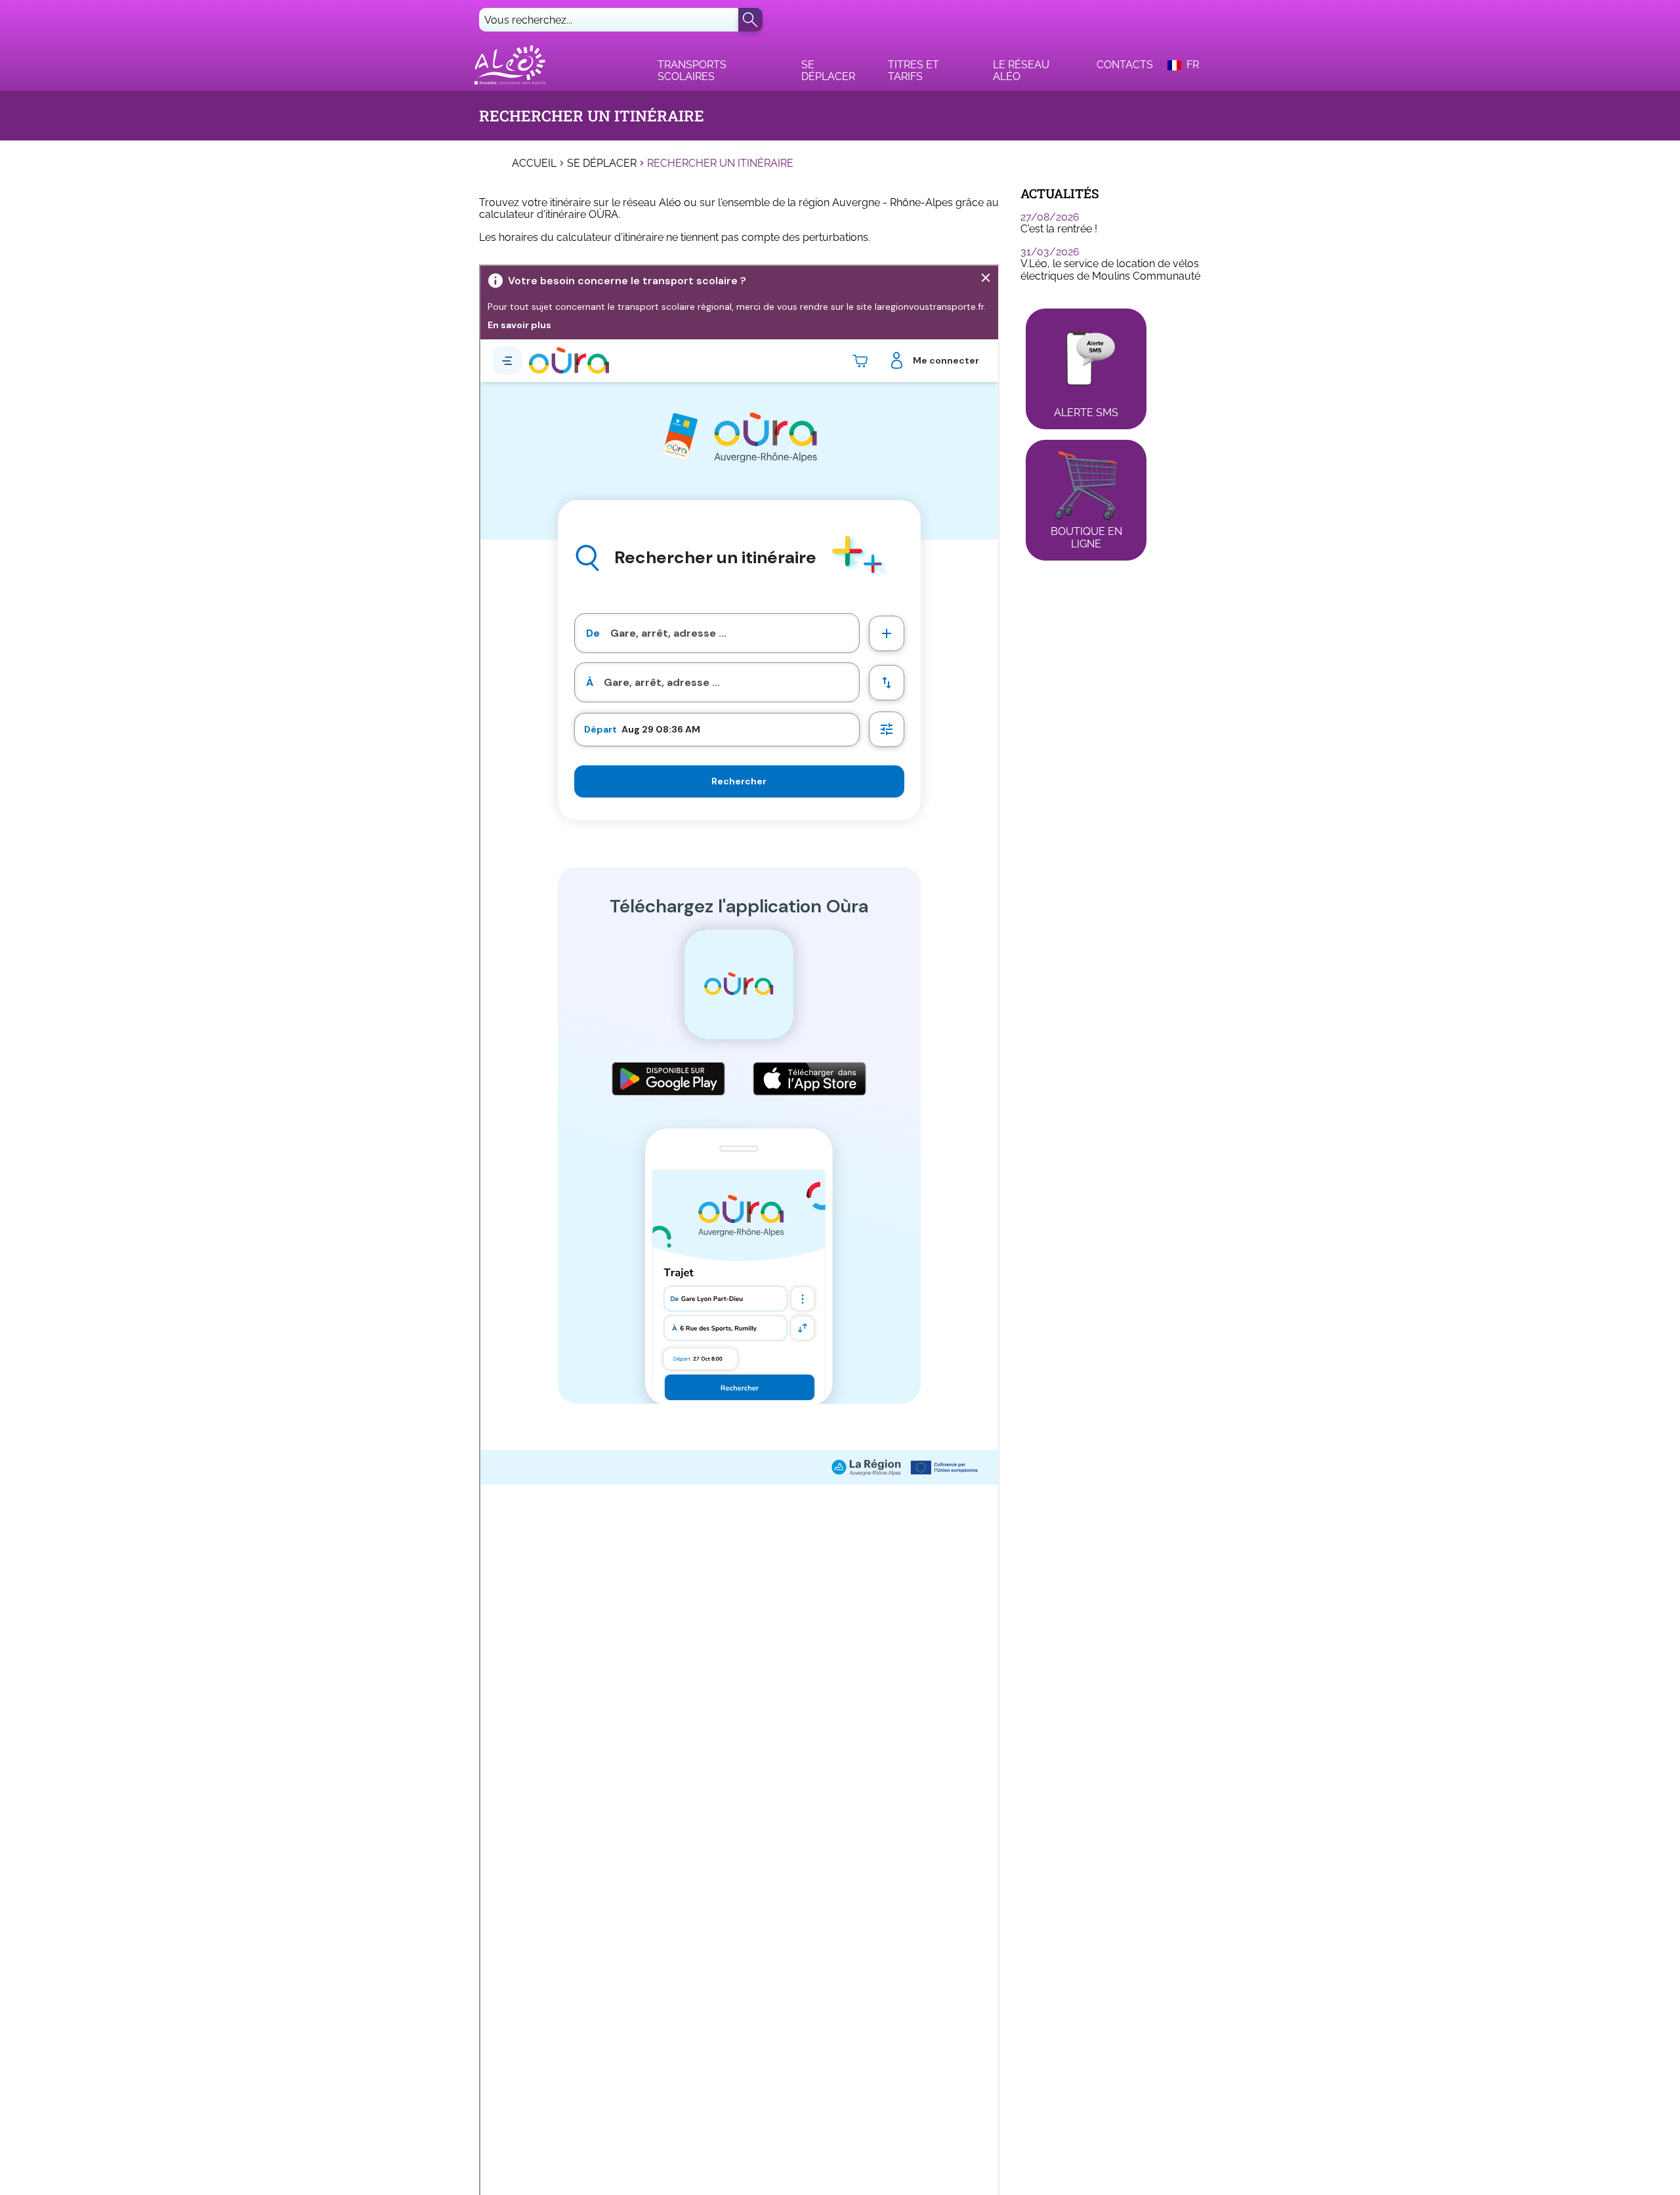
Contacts (1125, 65)
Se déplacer (828, 71)
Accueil (534, 163)
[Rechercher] (750, 20)
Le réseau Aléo (1021, 71)
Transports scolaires (692, 71)
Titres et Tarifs (913, 71)
